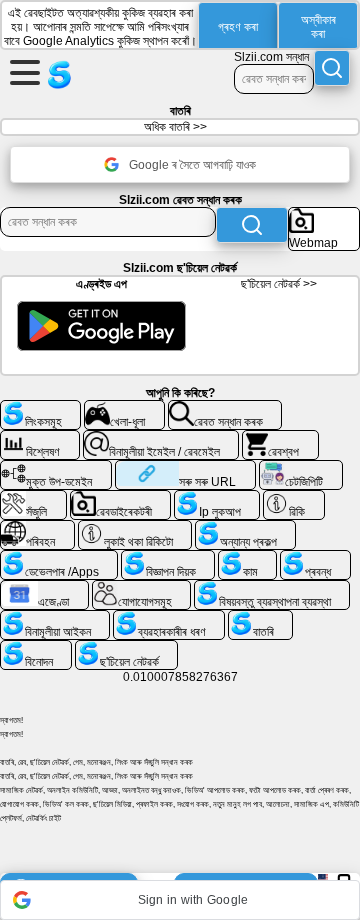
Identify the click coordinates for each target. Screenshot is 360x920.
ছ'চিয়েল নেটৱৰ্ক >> (279, 284)
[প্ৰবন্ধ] (315, 558)
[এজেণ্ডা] (44, 588)
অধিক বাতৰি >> (175, 127)
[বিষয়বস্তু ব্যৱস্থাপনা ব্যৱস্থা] (272, 588)
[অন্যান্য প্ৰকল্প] (245, 528)
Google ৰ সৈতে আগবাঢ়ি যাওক (192, 165)
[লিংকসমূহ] (40, 408)
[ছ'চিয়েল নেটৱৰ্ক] (126, 648)
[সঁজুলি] (33, 498)
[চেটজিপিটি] (301, 468)
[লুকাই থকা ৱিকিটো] (135, 528)
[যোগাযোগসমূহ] (142, 588)
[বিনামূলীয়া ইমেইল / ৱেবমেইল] (161, 438)
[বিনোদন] (36, 648)
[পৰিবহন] (37, 528)
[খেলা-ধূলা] (124, 408)
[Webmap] (324, 215)
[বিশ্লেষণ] (40, 438)
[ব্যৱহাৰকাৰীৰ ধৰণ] (169, 618)
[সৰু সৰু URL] (185, 468)
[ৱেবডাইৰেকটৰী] (121, 498)
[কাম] (247, 558)
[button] (180, 900)
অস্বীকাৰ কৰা (318, 27)
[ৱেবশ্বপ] (280, 438)
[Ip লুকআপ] (217, 498)
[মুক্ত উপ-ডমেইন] (56, 468)
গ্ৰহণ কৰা (238, 27)
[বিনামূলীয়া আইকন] (55, 618)
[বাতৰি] (260, 618)
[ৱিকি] (294, 498)
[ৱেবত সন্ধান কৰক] (225, 408)
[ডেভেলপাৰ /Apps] (59, 558)
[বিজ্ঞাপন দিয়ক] (168, 558)
